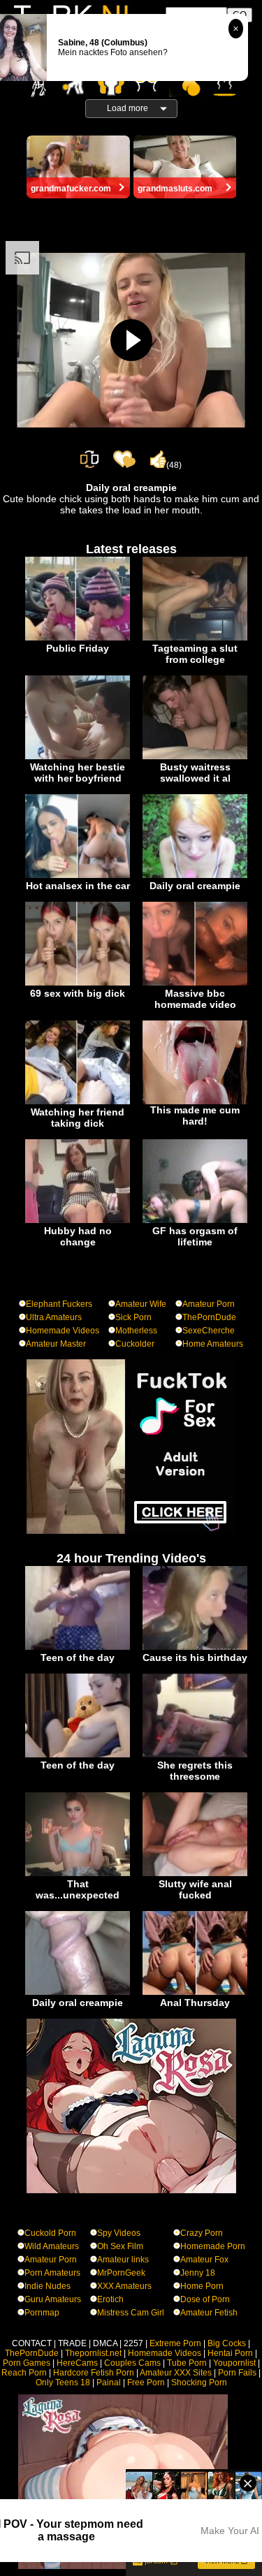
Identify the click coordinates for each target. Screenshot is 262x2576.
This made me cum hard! (195, 1115)
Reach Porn (24, 2373)
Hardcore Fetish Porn (94, 2373)
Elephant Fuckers (59, 1304)
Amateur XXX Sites (176, 2373)
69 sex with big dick (78, 993)
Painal (109, 2383)
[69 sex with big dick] (78, 983)
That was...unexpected (78, 1889)
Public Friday (78, 648)
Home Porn (202, 2286)
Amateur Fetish (209, 2313)
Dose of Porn (205, 2299)
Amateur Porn (209, 1304)
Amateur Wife (141, 1304)
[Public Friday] (78, 638)
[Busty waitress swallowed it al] (195, 756)
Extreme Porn (175, 2343)
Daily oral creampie (195, 886)
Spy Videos (119, 2233)
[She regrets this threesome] (195, 1755)
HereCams (77, 2363)
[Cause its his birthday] (195, 1647)
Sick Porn (133, 1317)
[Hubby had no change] (78, 1220)
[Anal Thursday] (195, 1992)
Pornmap (42, 2313)
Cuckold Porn (50, 2233)
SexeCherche (209, 1331)
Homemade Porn (213, 2246)
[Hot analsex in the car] (78, 875)
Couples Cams (132, 2363)
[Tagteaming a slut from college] (195, 638)
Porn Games (27, 2363)
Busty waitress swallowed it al (195, 773)
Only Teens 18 (63, 2383)
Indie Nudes (48, 2286)
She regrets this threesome (195, 1771)
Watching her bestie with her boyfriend (78, 773)
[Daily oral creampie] (195, 875)
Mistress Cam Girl (131, 2313)
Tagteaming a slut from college (195, 654)
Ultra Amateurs (54, 1317)
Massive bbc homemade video (195, 999)
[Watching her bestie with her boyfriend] (78, 756)
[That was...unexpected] (78, 1873)
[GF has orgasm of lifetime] (195, 1220)
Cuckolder (135, 1344)
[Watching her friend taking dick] (78, 1102)
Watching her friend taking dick (78, 1118)
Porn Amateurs (52, 2273)
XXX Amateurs (124, 2286)
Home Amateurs (213, 1344)
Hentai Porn (230, 2353)
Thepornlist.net (93, 2353)
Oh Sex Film (120, 2246)
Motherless (136, 1331)
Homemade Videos (63, 1331)
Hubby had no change (78, 1236)
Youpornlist (234, 2363)
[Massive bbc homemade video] (195, 983)
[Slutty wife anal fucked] (195, 1873)
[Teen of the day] (78, 1647)
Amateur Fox (204, 2260)
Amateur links (123, 2260)
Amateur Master (56, 1344)
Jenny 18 (198, 2273)
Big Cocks (227, 2343)
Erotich (110, 2299)
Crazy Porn (202, 2233)
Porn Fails (237, 2373)
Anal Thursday (195, 2003)
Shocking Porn (199, 2383)
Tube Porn (187, 2363)
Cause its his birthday (195, 1657)
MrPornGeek (121, 2273)
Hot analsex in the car (78, 886)
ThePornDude (209, 1317)
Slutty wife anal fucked (195, 1889)
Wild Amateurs (52, 2246)
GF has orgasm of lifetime (195, 1236)
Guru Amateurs (53, 2299)
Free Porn (146, 2383)
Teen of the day (78, 1657)
